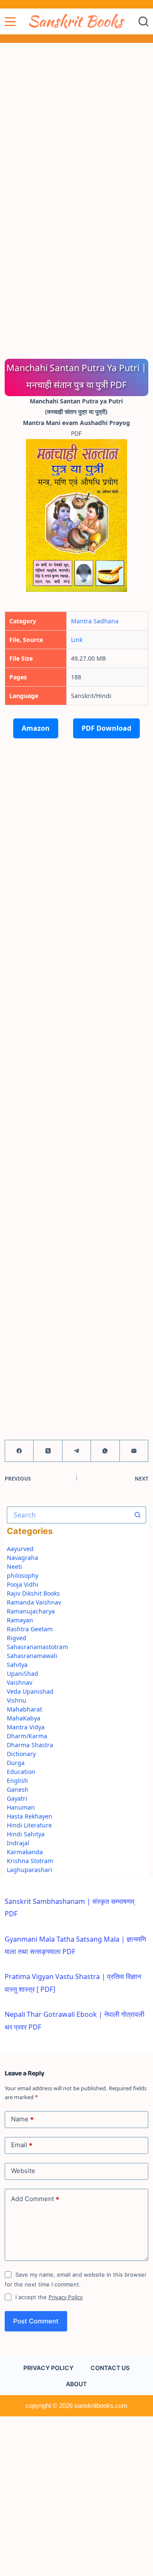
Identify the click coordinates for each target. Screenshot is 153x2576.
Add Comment (35, 2199)
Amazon (36, 728)
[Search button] (138, 1515)
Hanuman (21, 1807)
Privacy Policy (66, 2297)
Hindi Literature (29, 1825)
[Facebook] (19, 1451)
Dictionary (21, 1754)
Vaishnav (20, 1682)
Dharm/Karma (27, 1736)
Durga (16, 1763)
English (17, 1781)
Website (23, 2171)
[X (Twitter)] (48, 1451)
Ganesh (18, 1789)
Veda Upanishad (30, 1691)
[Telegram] (77, 1451)
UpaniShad (23, 1674)
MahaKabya (24, 1718)
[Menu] (10, 22)
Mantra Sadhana (95, 621)
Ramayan (20, 1620)
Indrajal (18, 1843)
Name (22, 2119)
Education (21, 1772)
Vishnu (17, 1700)
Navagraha (23, 1558)
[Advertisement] (76, 123)
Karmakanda (25, 1852)
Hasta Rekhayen (30, 1816)
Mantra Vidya (26, 1727)
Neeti (14, 1567)
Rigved (17, 1638)
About (76, 2384)
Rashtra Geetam (30, 1629)
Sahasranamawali (32, 1656)
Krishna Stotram (30, 1861)
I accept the (49, 2297)
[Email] (134, 1451)
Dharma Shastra (30, 1745)
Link (77, 640)
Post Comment (36, 2321)
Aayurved (20, 1549)
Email (22, 2145)
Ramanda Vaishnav (34, 1602)
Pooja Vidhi (23, 1584)
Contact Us (110, 2368)
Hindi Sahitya (26, 1834)
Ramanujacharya (31, 1611)
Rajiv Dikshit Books (33, 1593)
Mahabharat (24, 1709)
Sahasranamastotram (37, 1647)
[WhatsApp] (105, 1451)
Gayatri (17, 1798)
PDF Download (106, 728)
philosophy (23, 1575)
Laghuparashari (30, 1870)
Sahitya (17, 1665)
